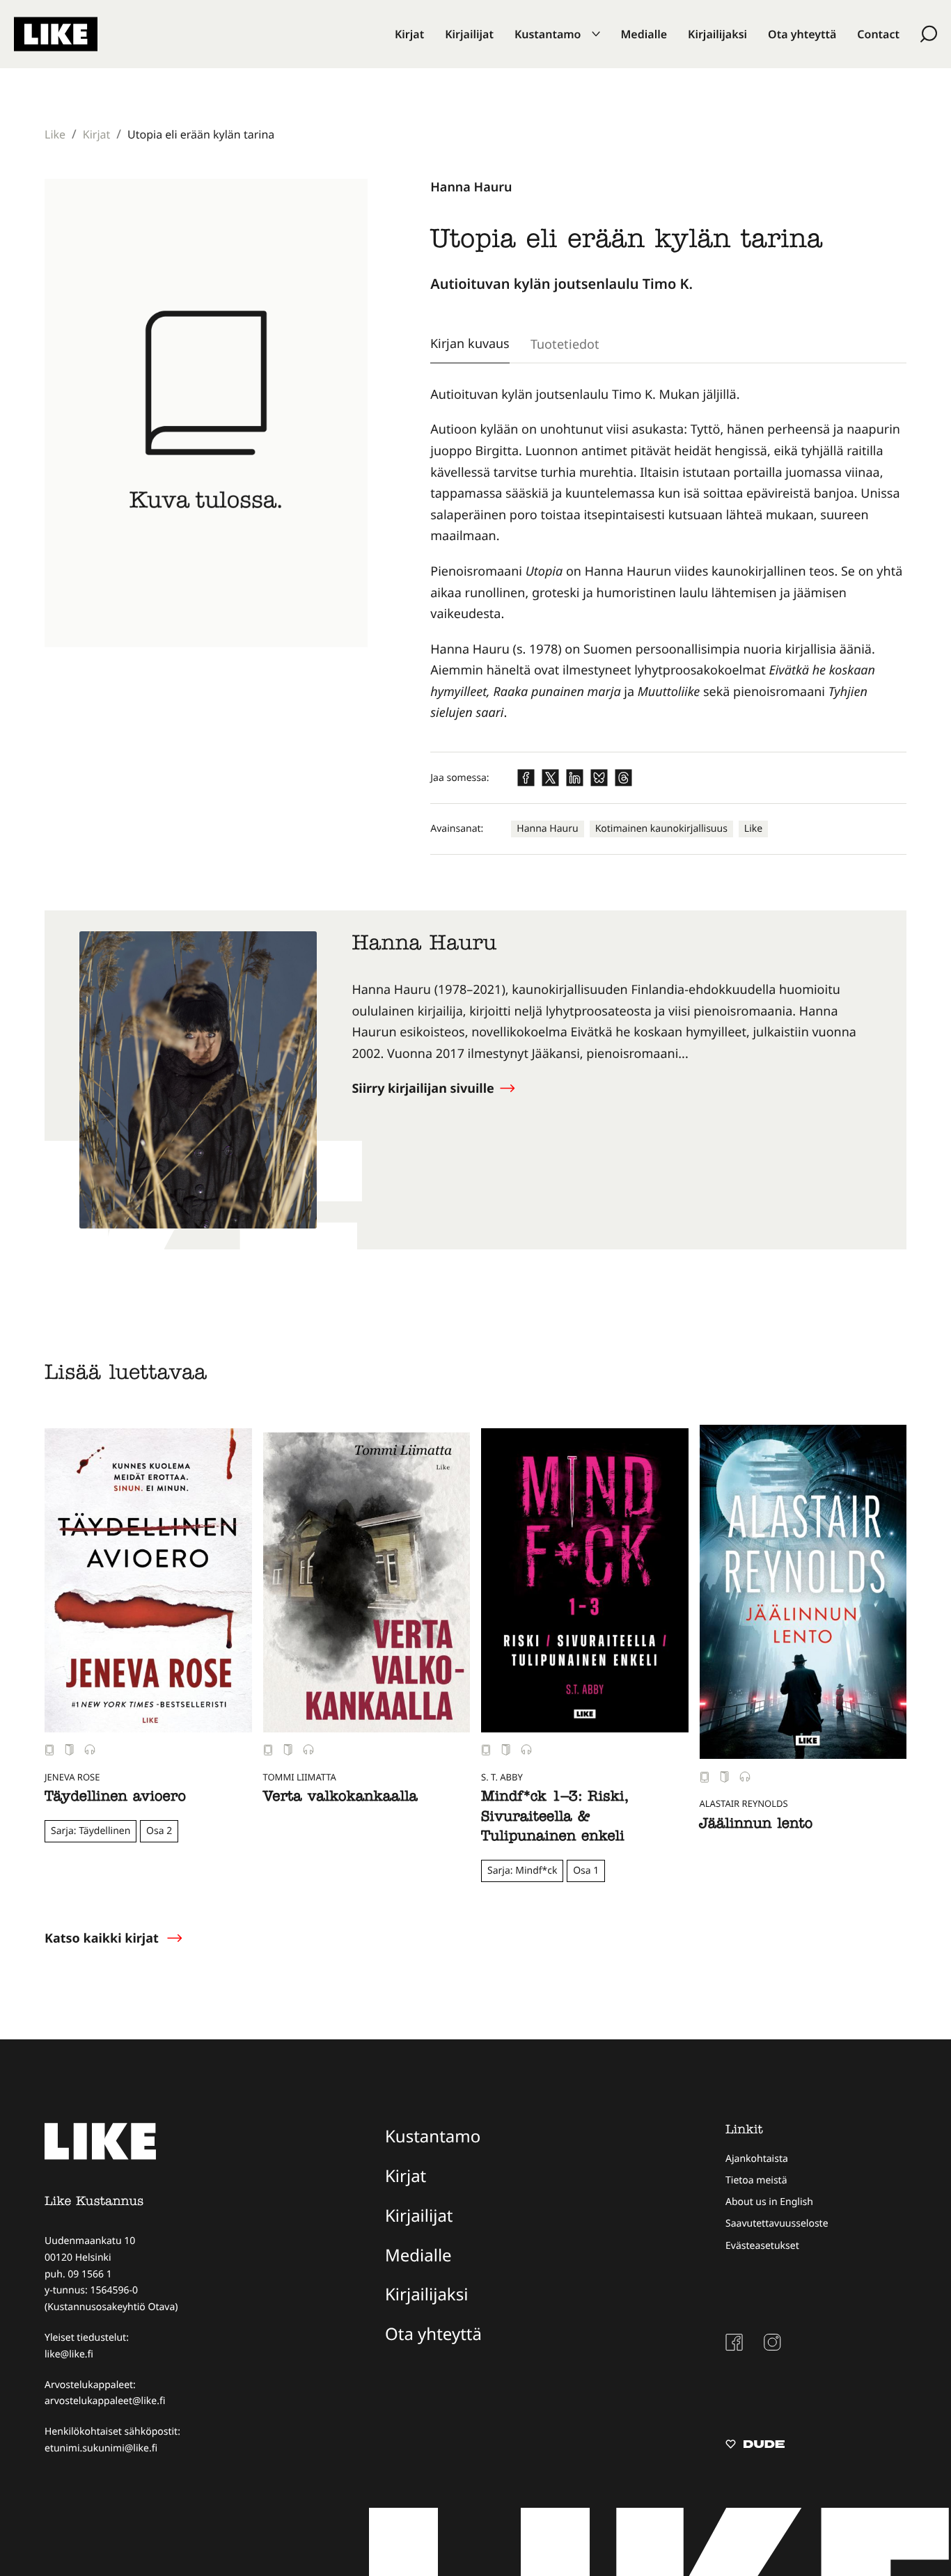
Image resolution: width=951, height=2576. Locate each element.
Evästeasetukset (762, 2246)
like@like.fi (69, 2354)
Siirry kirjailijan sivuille (424, 1089)
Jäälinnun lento (756, 1826)
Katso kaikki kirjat (102, 1938)
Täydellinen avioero (115, 1799)
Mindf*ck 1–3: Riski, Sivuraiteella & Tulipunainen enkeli (555, 1818)
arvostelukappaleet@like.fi (105, 2401)
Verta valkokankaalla (340, 1799)
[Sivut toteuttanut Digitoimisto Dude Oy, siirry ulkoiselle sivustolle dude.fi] (755, 2446)
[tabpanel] (668, 554)
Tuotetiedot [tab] (565, 344)
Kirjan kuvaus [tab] (470, 343)
